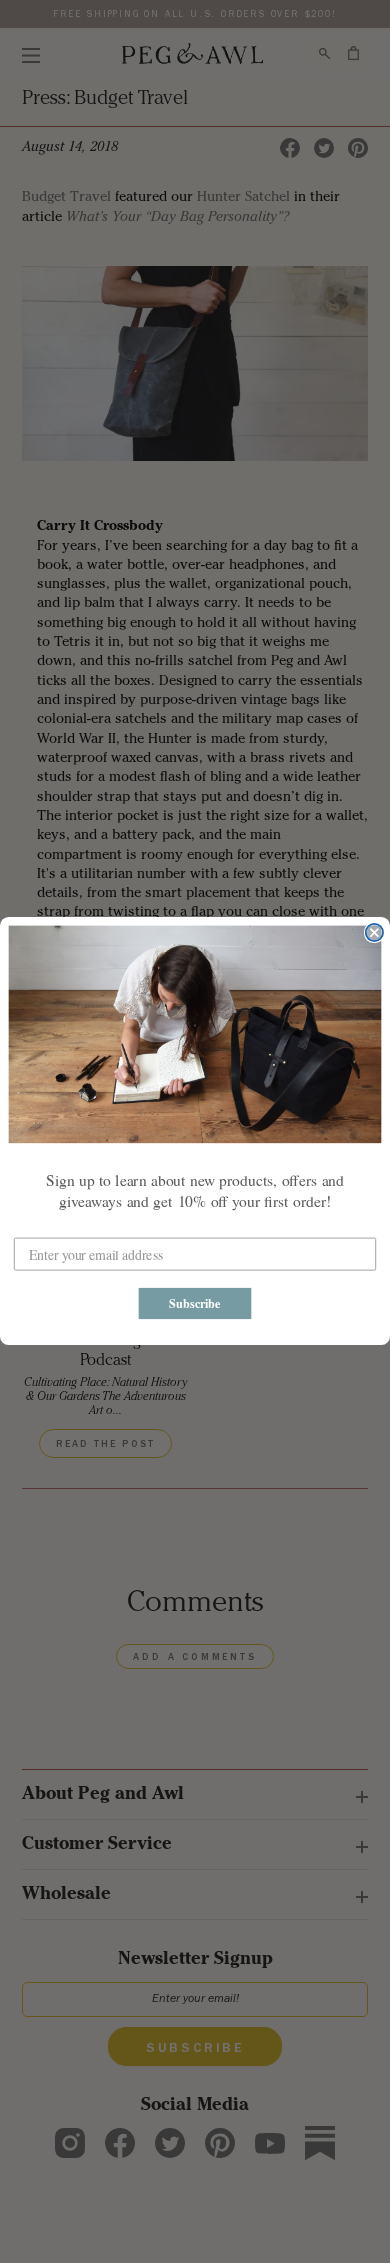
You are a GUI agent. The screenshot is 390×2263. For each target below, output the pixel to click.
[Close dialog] (374, 932)
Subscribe (194, 1304)
